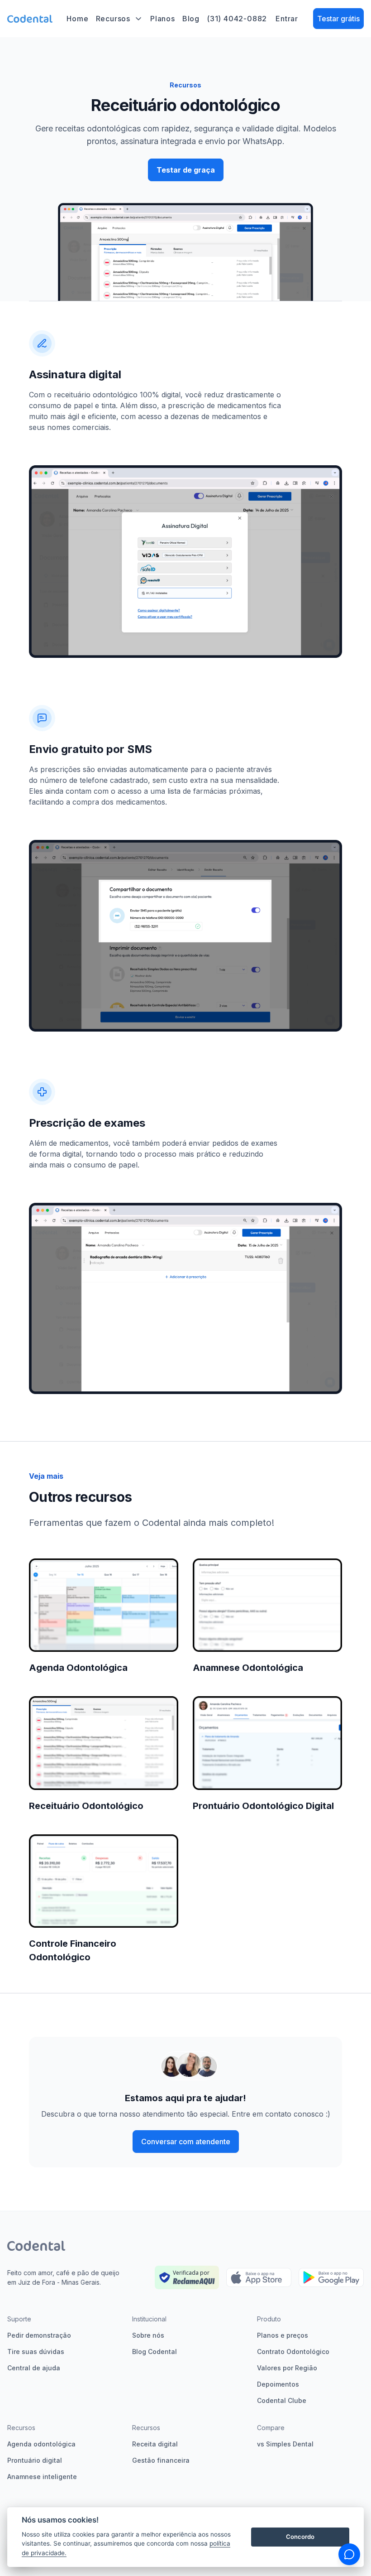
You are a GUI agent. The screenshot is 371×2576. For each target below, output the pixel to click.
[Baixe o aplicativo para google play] (331, 2278)
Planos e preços (283, 2335)
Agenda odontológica (41, 2444)
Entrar (287, 19)
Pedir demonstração (39, 2335)
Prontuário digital (35, 2460)
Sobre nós (148, 2335)
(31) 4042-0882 (237, 19)
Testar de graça (186, 170)
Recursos (113, 19)
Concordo (300, 2537)
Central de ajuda (34, 2368)
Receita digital (155, 2444)
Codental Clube (282, 2400)
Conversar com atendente (186, 2142)
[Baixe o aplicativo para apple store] (259, 2278)
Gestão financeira (161, 2460)
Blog (191, 19)
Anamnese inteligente (42, 2477)
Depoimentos (278, 2384)
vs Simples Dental (285, 2444)
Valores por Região (287, 2368)
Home (77, 19)
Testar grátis (338, 19)
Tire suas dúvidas (36, 2352)
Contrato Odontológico (293, 2352)
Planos (163, 19)
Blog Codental (155, 2352)
